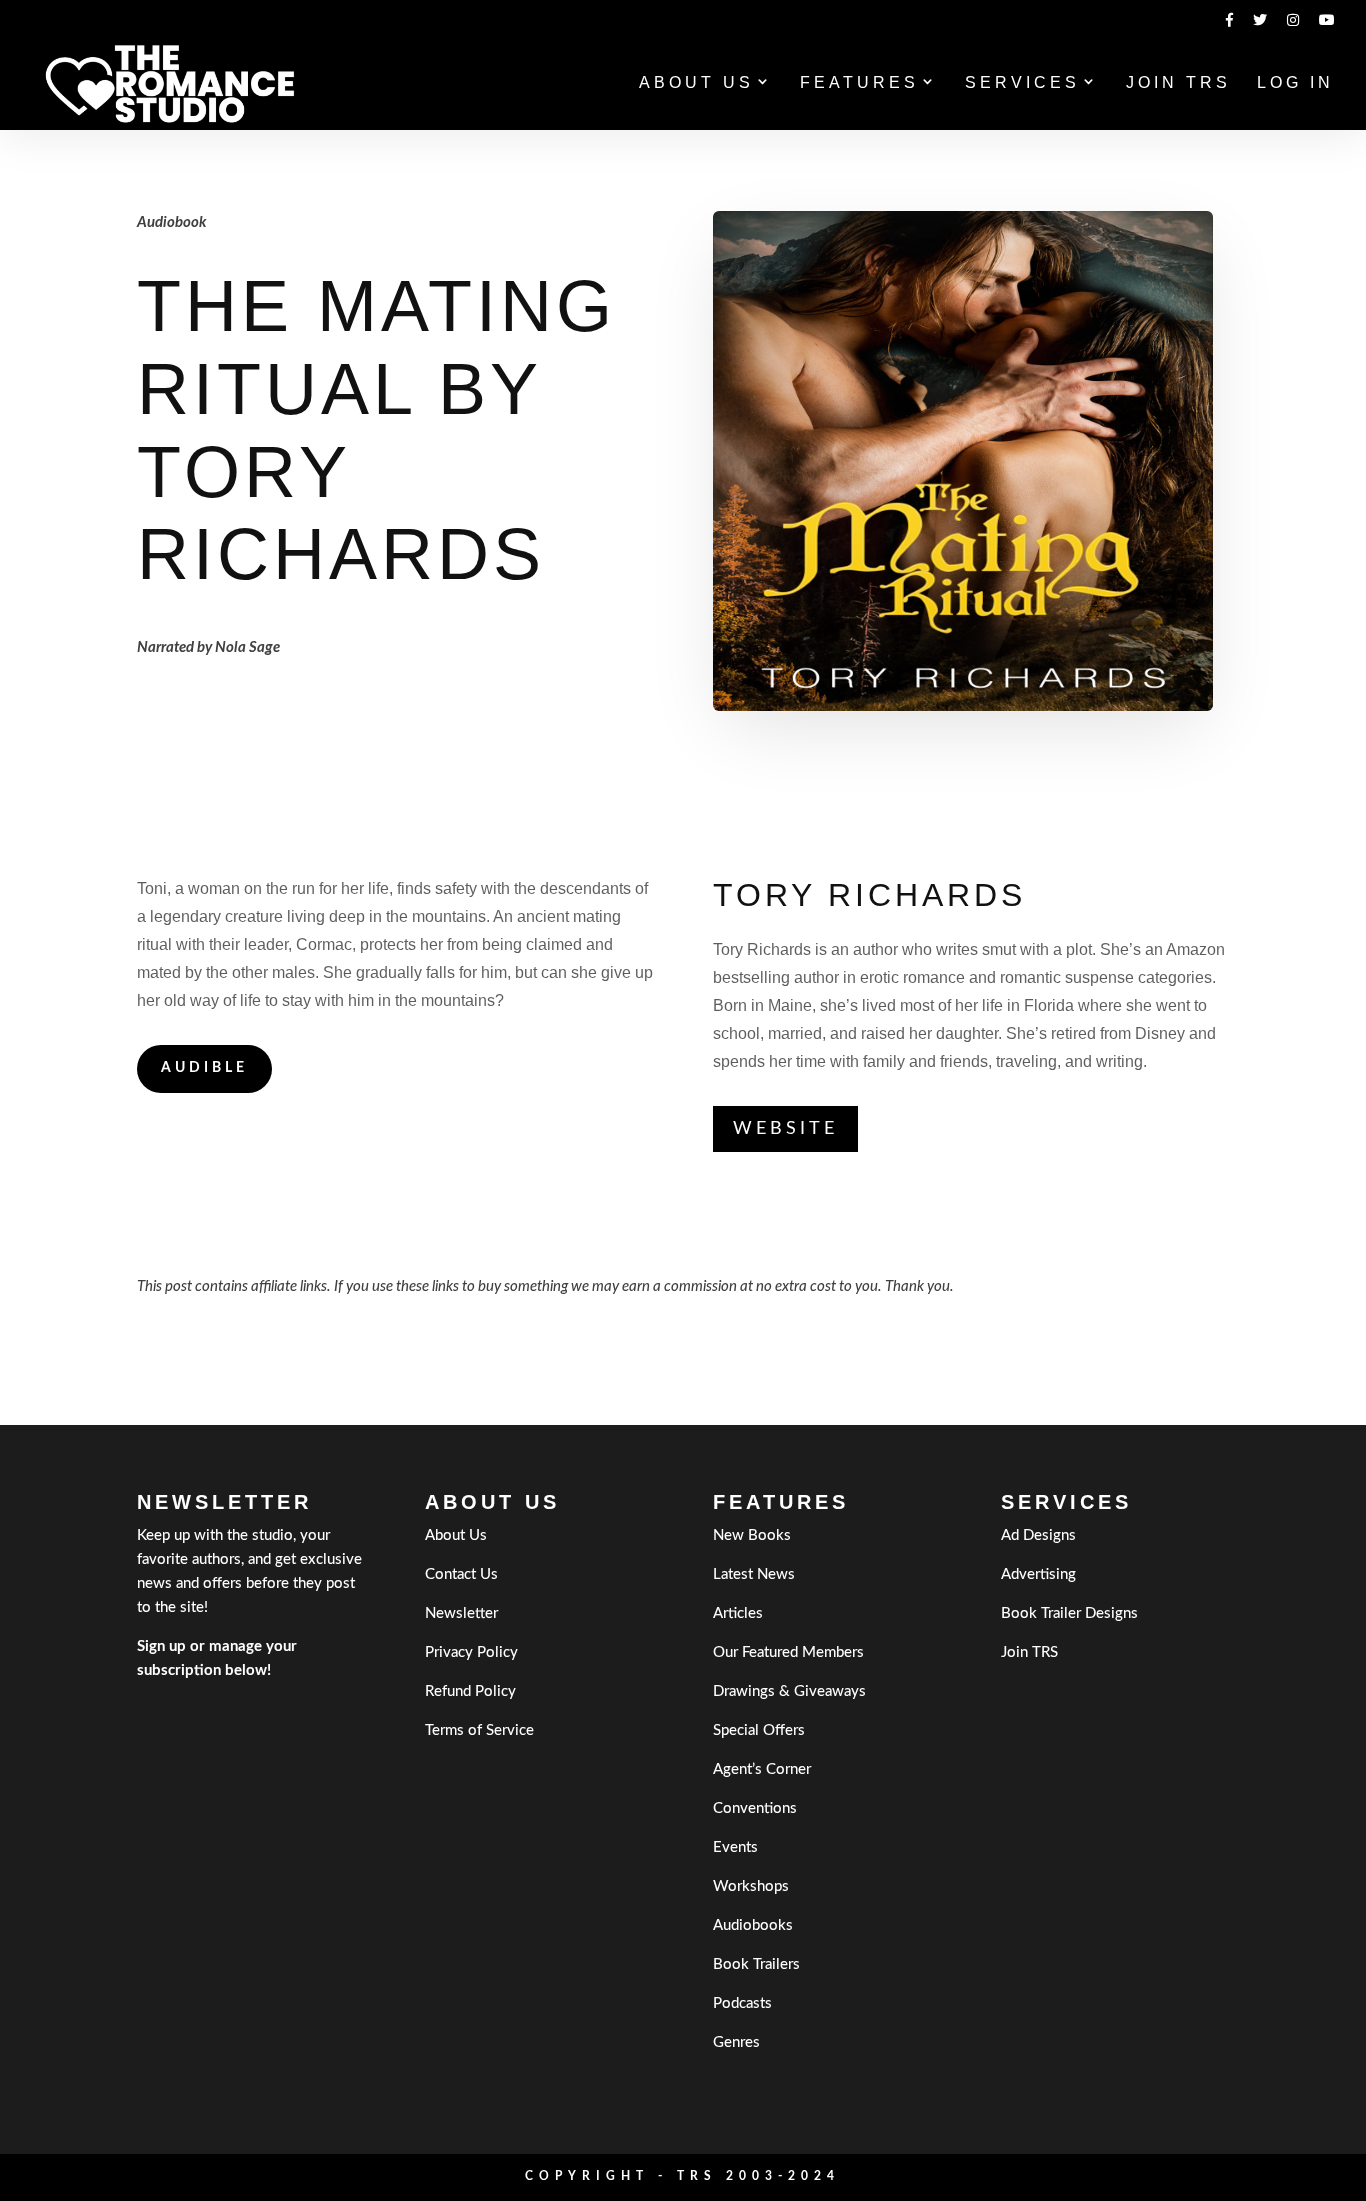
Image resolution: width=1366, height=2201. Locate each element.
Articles (738, 1613)
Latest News (754, 1574)
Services (1022, 83)
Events (735, 1847)
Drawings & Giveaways (789, 1691)
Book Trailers (756, 1964)
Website (785, 1129)
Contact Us (461, 1574)
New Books (752, 1535)
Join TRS (1178, 83)
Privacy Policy (471, 1652)
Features (859, 83)
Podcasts (742, 2003)
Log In (1295, 83)
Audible (204, 1068)
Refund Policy (470, 1691)
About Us (696, 83)
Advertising (1038, 1574)
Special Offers (759, 1730)
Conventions (755, 1808)
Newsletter (461, 1613)
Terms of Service (479, 1730)
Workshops (751, 1886)
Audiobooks (753, 1925)
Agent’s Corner (762, 1769)
